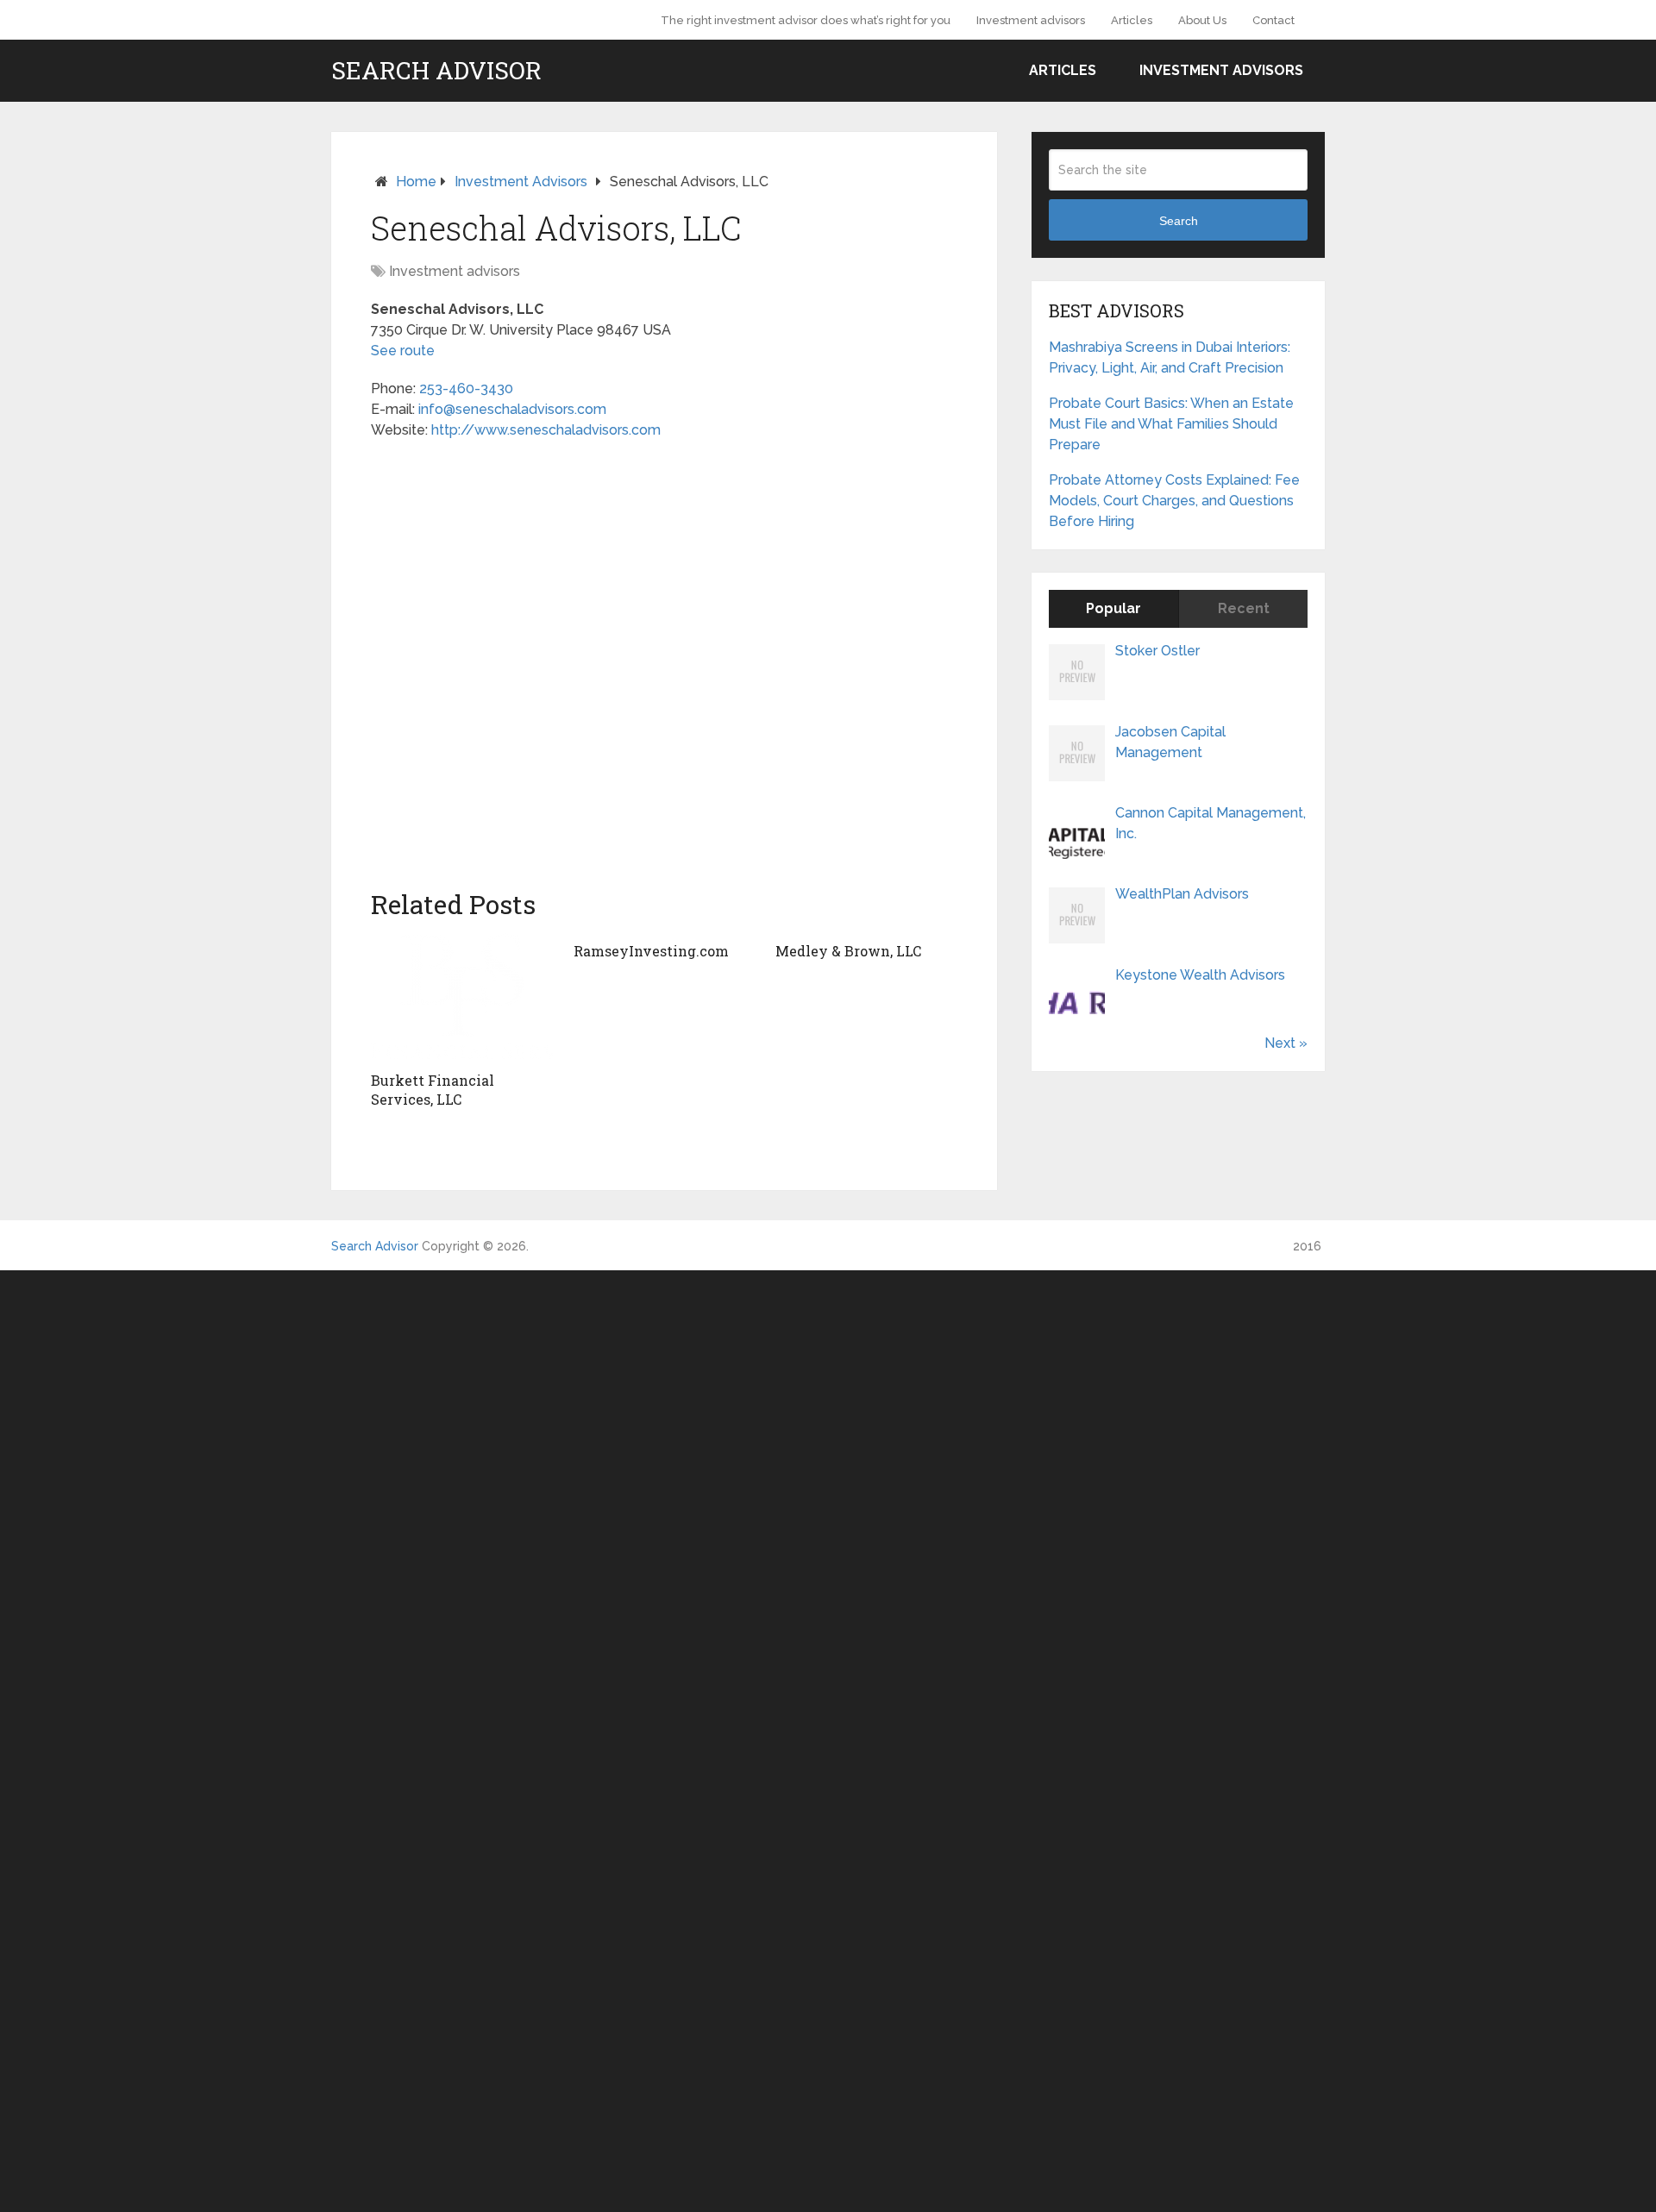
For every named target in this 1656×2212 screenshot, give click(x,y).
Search (1179, 221)
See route (403, 351)
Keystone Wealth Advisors (1200, 975)
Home (416, 182)
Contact (1273, 20)
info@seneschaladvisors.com (512, 409)
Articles (1132, 20)
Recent (1244, 608)
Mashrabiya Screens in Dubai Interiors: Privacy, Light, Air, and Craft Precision (1170, 357)
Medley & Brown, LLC (848, 951)
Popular (1113, 608)
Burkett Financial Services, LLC (433, 1090)
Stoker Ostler (1157, 651)
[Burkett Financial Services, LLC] (462, 998)
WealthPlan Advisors (1182, 894)
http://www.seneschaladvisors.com (546, 430)
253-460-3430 (466, 389)
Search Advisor (436, 71)
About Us (1202, 20)
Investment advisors (1031, 20)
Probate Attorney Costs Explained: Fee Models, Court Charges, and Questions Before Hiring (1174, 501)
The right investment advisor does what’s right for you (806, 20)
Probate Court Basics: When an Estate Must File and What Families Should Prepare (1171, 424)
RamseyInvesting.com (651, 951)
